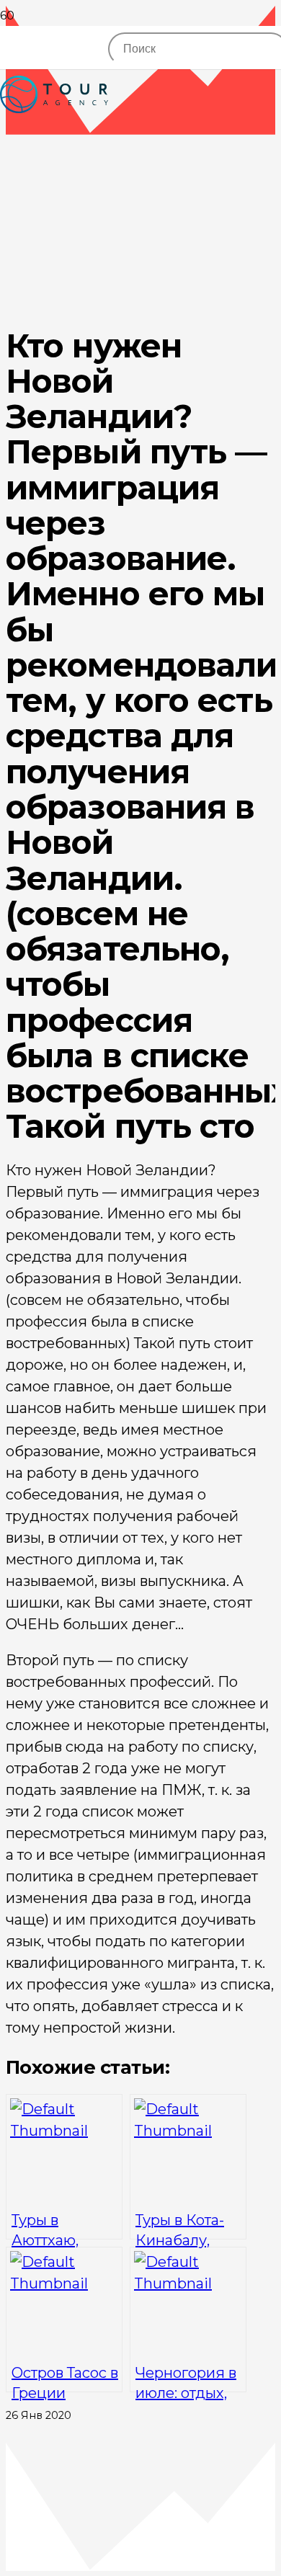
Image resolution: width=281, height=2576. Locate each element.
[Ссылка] (54, 144)
